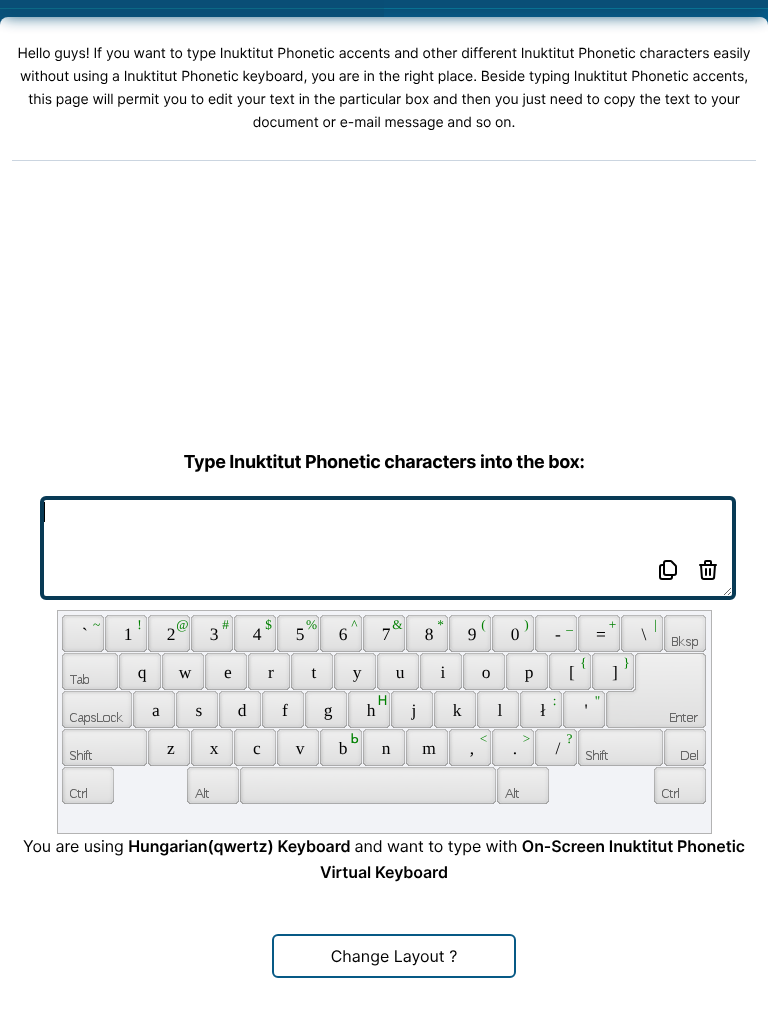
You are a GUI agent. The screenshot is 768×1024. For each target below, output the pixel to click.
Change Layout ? (394, 956)
